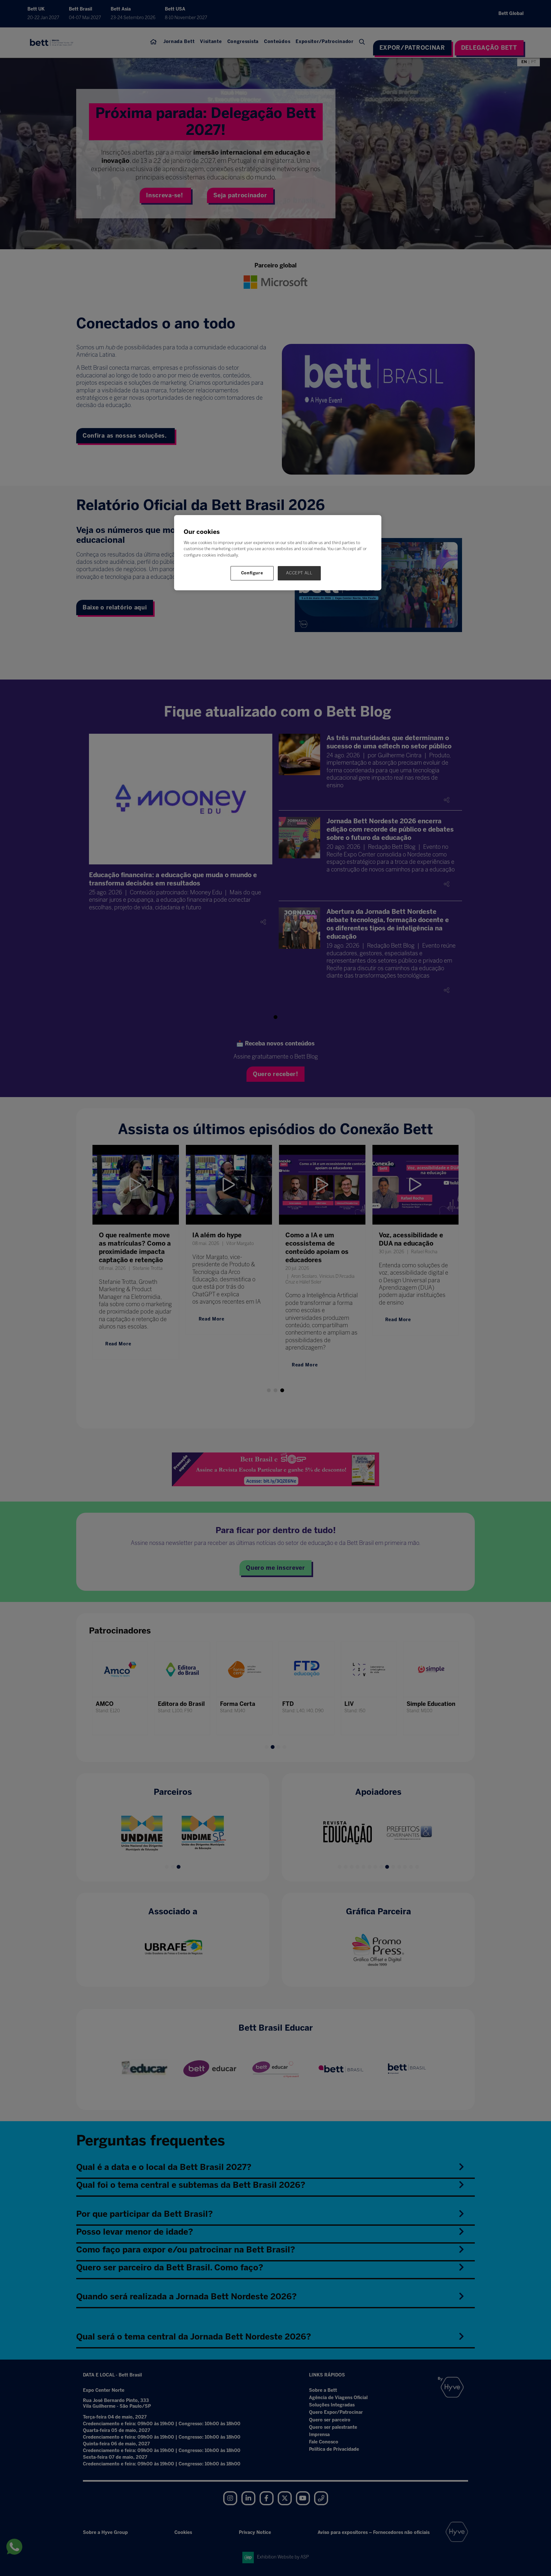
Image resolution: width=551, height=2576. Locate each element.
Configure (252, 573)
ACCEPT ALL (299, 573)
